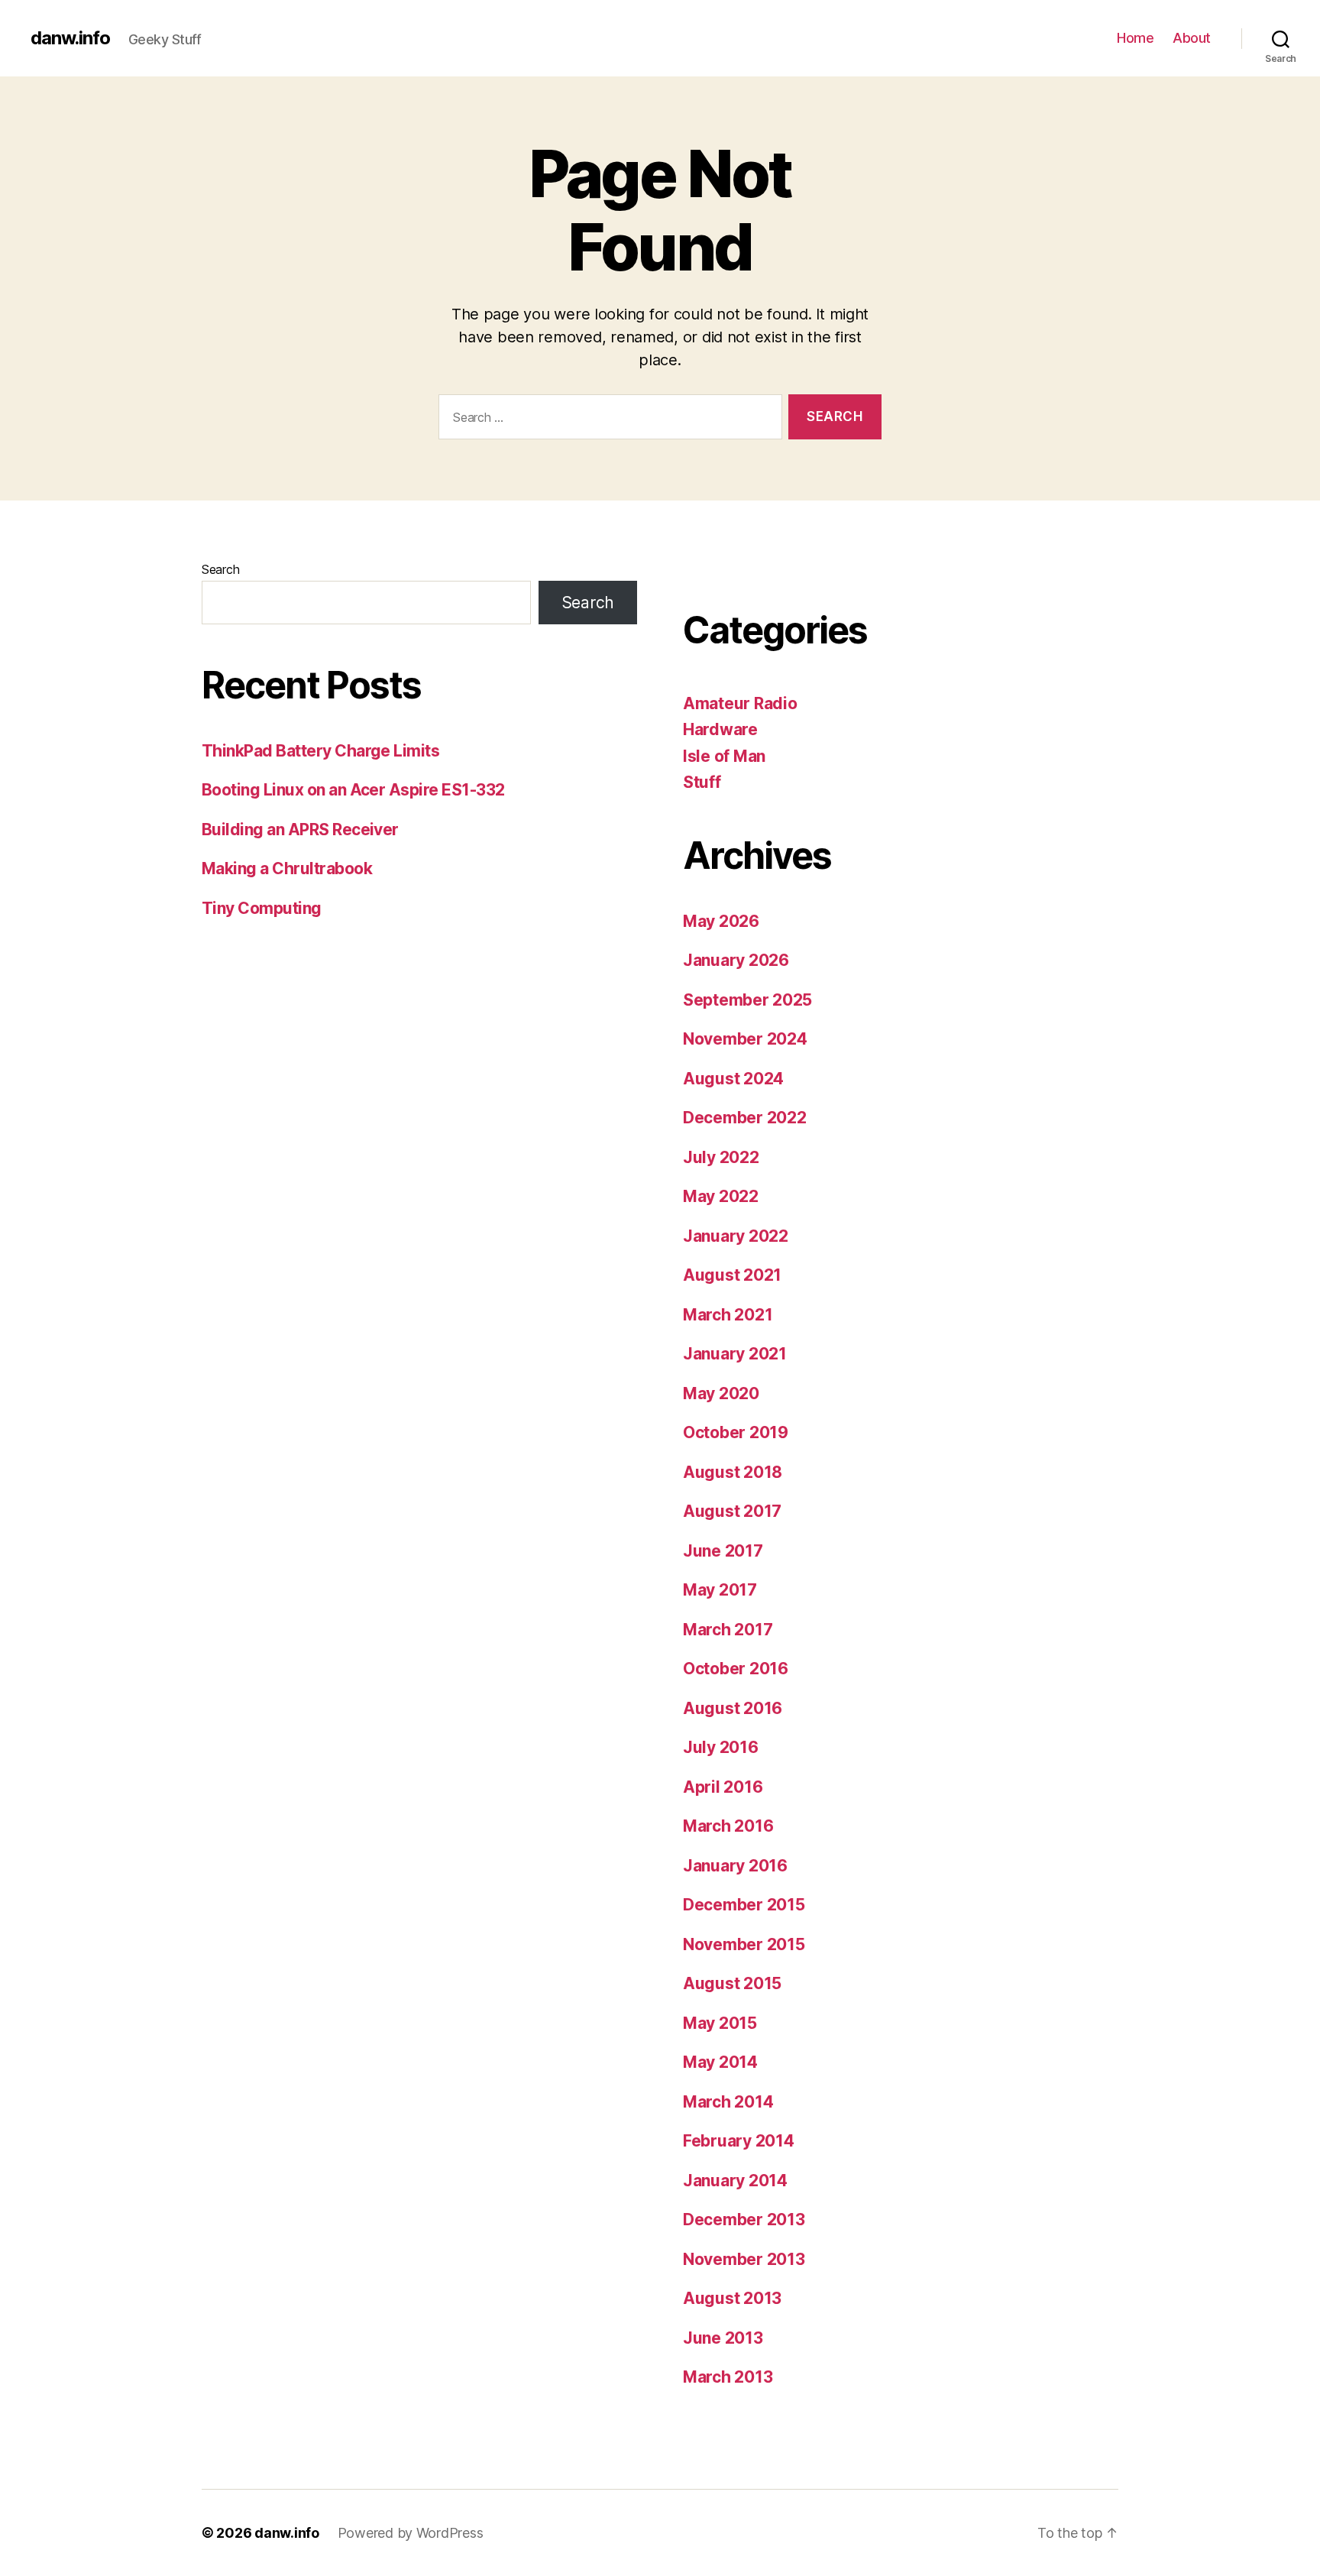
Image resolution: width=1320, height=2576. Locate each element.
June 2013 (723, 2338)
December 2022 (745, 1118)
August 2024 (733, 1079)
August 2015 (732, 1983)
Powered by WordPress (411, 2533)
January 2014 (735, 2181)
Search (220, 569)
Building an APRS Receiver (300, 830)
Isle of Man (724, 756)
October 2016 (736, 1669)
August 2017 (732, 1511)
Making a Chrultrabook (287, 868)
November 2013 (744, 2259)
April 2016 (723, 1787)
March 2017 (728, 1630)
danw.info (70, 38)
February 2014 (739, 2141)
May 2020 (721, 1393)
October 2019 (736, 1432)
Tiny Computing (262, 908)
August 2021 (732, 1275)
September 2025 (747, 1000)
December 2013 (744, 2220)
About (1192, 38)
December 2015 (744, 1905)
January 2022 (736, 1236)
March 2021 (728, 1315)
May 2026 (721, 921)
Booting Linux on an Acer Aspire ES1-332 (353, 790)
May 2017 (720, 1590)
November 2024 (745, 1039)
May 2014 (720, 2062)
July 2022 (721, 1157)
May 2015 (720, 2023)
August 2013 (732, 2298)
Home (1135, 38)
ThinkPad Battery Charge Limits (320, 751)
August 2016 (733, 1708)
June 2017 (723, 1551)
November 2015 (744, 1944)
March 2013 (728, 2377)
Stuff (702, 782)
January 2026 (736, 960)
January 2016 (735, 1866)
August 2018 (733, 1472)
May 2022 (721, 1196)
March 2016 (728, 1826)
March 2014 (728, 2102)
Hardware (720, 729)
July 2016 (721, 1747)
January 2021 (735, 1354)
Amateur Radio (740, 703)
